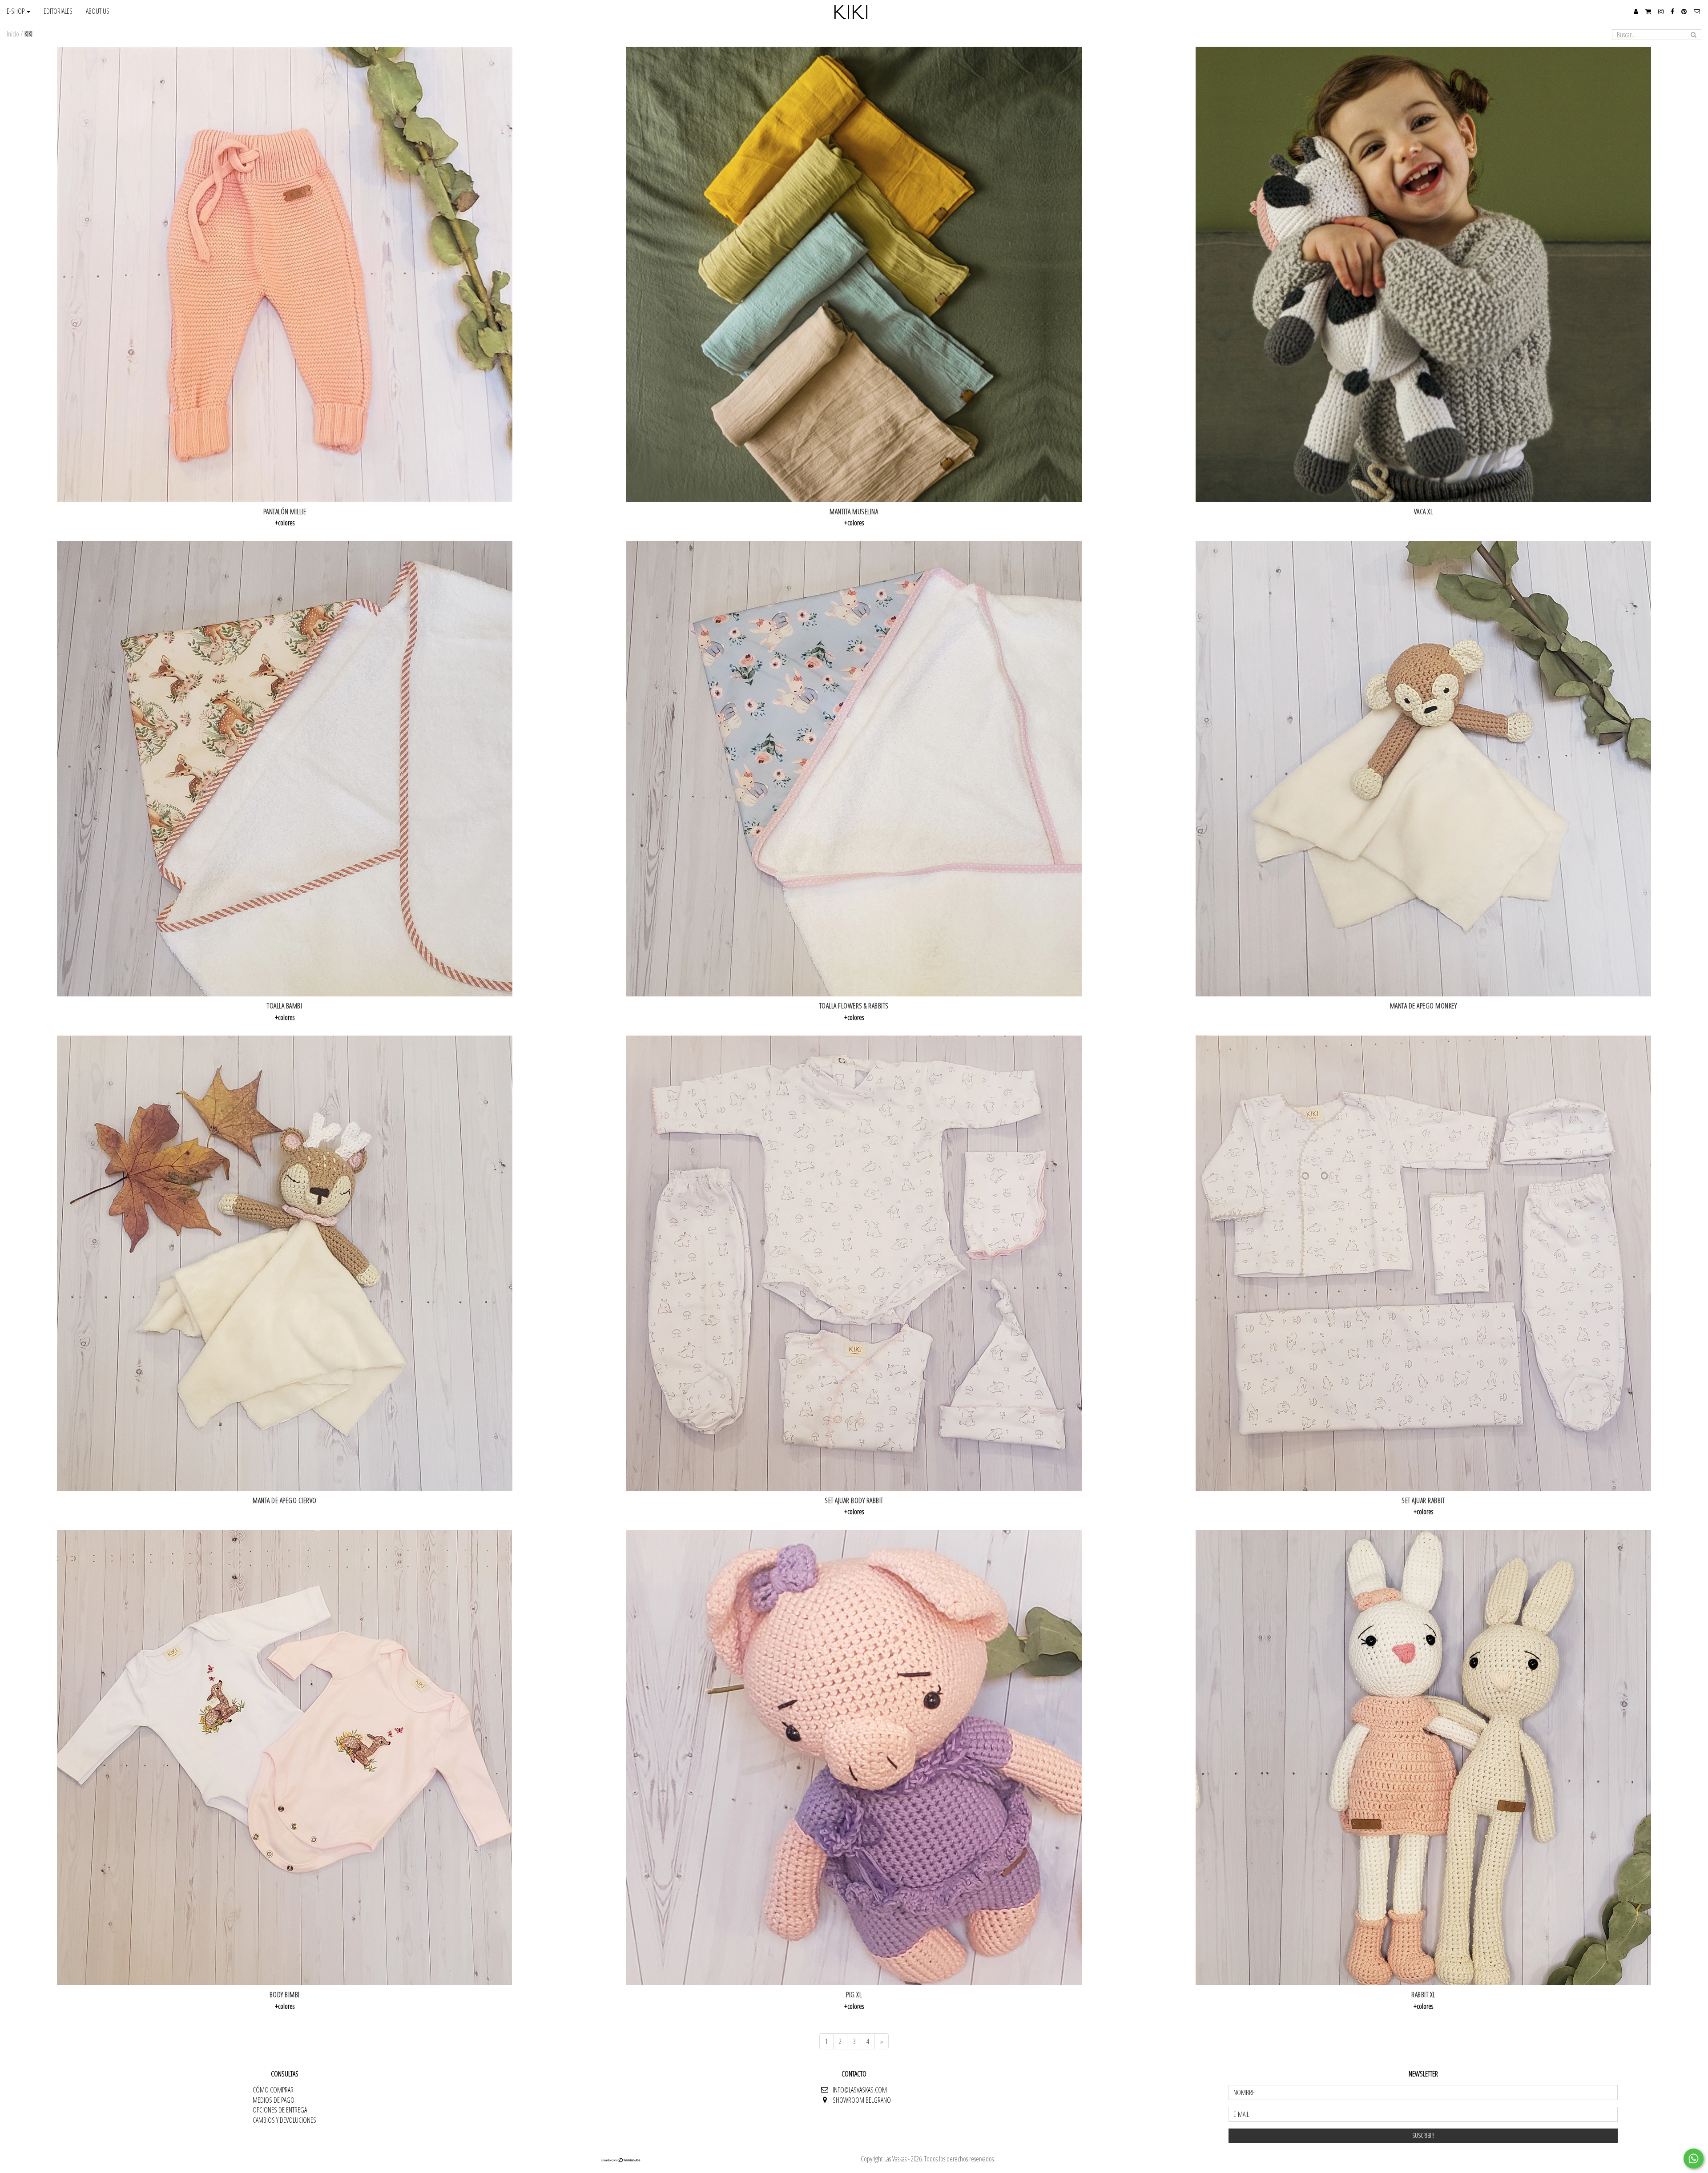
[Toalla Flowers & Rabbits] (854, 769)
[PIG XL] (854, 1758)
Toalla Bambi (284, 1006)
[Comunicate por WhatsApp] (1694, 2159)
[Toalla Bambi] (285, 769)
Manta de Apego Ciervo (285, 1500)
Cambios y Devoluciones (284, 2120)
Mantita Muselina (854, 512)
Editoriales (58, 11)
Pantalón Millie (285, 512)
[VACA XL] (1423, 274)
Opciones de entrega (280, 2110)
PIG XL (854, 1995)
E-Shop (16, 11)
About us (98, 11)
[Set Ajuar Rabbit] (1423, 1263)
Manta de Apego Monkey (1424, 1006)
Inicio (13, 34)
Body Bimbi (285, 1995)
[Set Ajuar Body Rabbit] (854, 1263)
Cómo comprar (273, 2090)
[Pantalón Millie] (285, 274)
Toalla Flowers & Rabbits (854, 1006)
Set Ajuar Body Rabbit (854, 1500)
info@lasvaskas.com (860, 2090)
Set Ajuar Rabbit (1423, 1500)
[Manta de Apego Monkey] (1423, 769)
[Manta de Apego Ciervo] (285, 1263)
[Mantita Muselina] (854, 274)
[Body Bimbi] (285, 1758)
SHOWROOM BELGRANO (862, 2100)
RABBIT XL (1423, 1995)
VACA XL (1424, 512)
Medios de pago (274, 2100)
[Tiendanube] (621, 2160)
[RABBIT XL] (1423, 1758)
